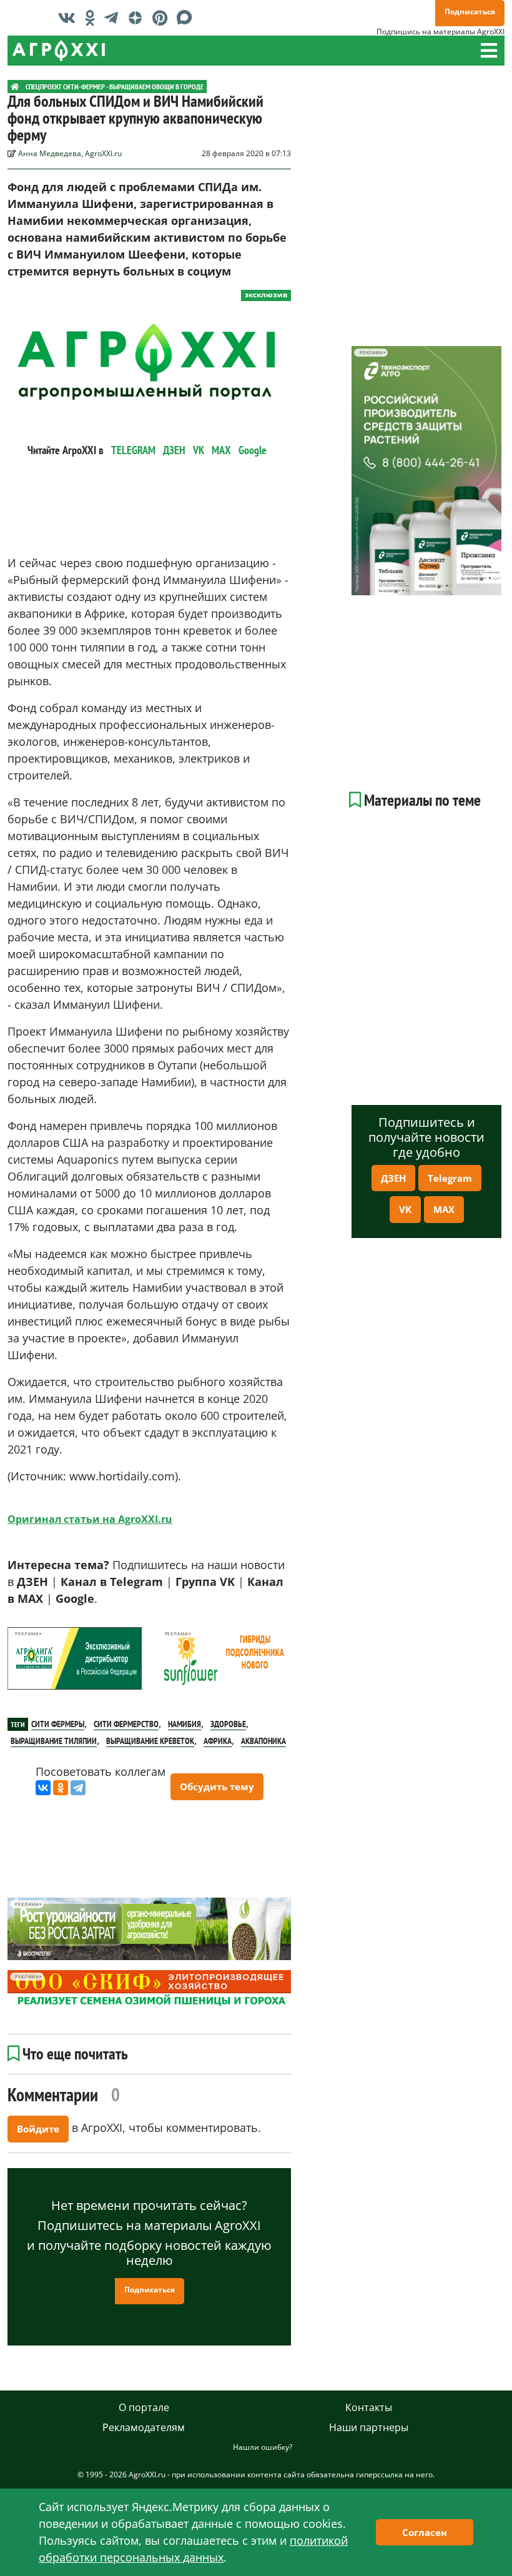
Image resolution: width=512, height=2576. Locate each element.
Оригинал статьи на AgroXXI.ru (90, 1519)
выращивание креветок (150, 1741)
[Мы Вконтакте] (70, 17)
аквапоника (263, 1741)
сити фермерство (126, 1724)
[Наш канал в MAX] (188, 17)
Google (253, 450)
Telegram (450, 1178)
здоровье (228, 1724)
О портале (144, 2407)
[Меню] (489, 51)
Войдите (38, 2129)
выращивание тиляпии (54, 1741)
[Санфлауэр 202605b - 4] (224, 1658)
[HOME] (15, 87)
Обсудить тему (217, 1786)
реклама (27, 1634)
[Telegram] (78, 1788)
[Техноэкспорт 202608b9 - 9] (426, 471)
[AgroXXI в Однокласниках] (93, 17)
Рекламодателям (144, 2427)
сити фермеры (58, 1724)
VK (199, 450)
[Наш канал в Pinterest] (163, 17)
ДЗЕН (174, 450)
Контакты (369, 2407)
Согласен (425, 2532)
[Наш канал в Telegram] (114, 17)
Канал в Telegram (112, 1582)
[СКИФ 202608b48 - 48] (149, 1989)
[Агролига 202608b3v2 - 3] (75, 1658)
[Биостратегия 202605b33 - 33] (149, 1929)
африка (218, 1741)
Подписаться (470, 12)
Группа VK (205, 1582)
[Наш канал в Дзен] (138, 17)
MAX (221, 450)
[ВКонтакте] (43, 1788)
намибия (185, 1724)
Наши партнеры (369, 2427)
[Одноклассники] (61, 1788)
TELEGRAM (133, 450)
